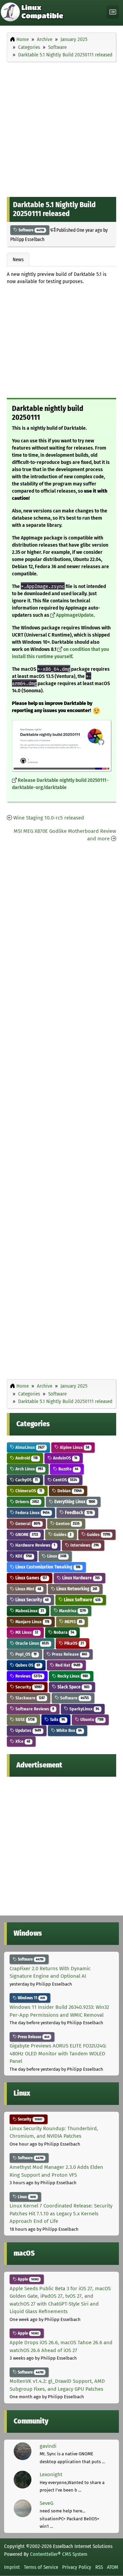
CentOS (64, 1480)
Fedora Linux (32, 1513)
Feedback (78, 1513)
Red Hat (67, 1665)
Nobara (63, 1632)
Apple (28, 2279)
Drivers (27, 1502)
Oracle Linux (32, 1643)
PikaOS (73, 1643)
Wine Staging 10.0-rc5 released (49, 818)
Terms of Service (41, 2567)
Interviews (84, 1545)
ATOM (113, 2567)
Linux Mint (28, 1589)
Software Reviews (34, 1709)
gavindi (48, 2446)
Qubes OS (27, 1665)
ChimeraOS (28, 1491)
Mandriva (72, 1611)
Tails (57, 1719)
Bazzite (68, 1469)
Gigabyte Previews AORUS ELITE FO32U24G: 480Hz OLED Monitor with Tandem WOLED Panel (58, 2053)
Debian (69, 1491)
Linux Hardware (80, 1578)
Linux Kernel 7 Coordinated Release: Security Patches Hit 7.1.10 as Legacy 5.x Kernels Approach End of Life (61, 2213)
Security (28, 1687)
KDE (23, 1556)
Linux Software (82, 1600)
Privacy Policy (77, 2567)
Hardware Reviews (35, 1545)
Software (31, 230)
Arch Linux (29, 1469)
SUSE (24, 1719)
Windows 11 (31, 1998)
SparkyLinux (84, 1709)
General (27, 1524)
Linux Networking (76, 1589)
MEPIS (73, 1622)
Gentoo (67, 1524)
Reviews (28, 1676)
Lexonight (51, 2474)
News (18, 259)
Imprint (12, 2567)
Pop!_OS (25, 1654)
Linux (56, 1556)
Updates (28, 1730)
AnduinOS (65, 1458)
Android (26, 1458)
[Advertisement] (61, 128)
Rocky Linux (72, 1676)
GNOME (26, 1534)
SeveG (46, 2503)
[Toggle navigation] (113, 12)
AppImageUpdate (75, 615)
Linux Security (31, 1600)
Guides (62, 1534)
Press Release (69, 1654)
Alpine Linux (74, 1447)
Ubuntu (91, 1719)
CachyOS (26, 1480)
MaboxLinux (29, 1611)
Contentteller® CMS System (59, 2554)
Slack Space (73, 1687)
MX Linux (26, 1632)
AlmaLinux (29, 1447)
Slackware (30, 1698)
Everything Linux (74, 1502)
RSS (99, 2567)
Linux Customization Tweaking (47, 1567)
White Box (69, 1730)
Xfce (22, 1741)
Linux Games (31, 1578)
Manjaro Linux (32, 1622)
